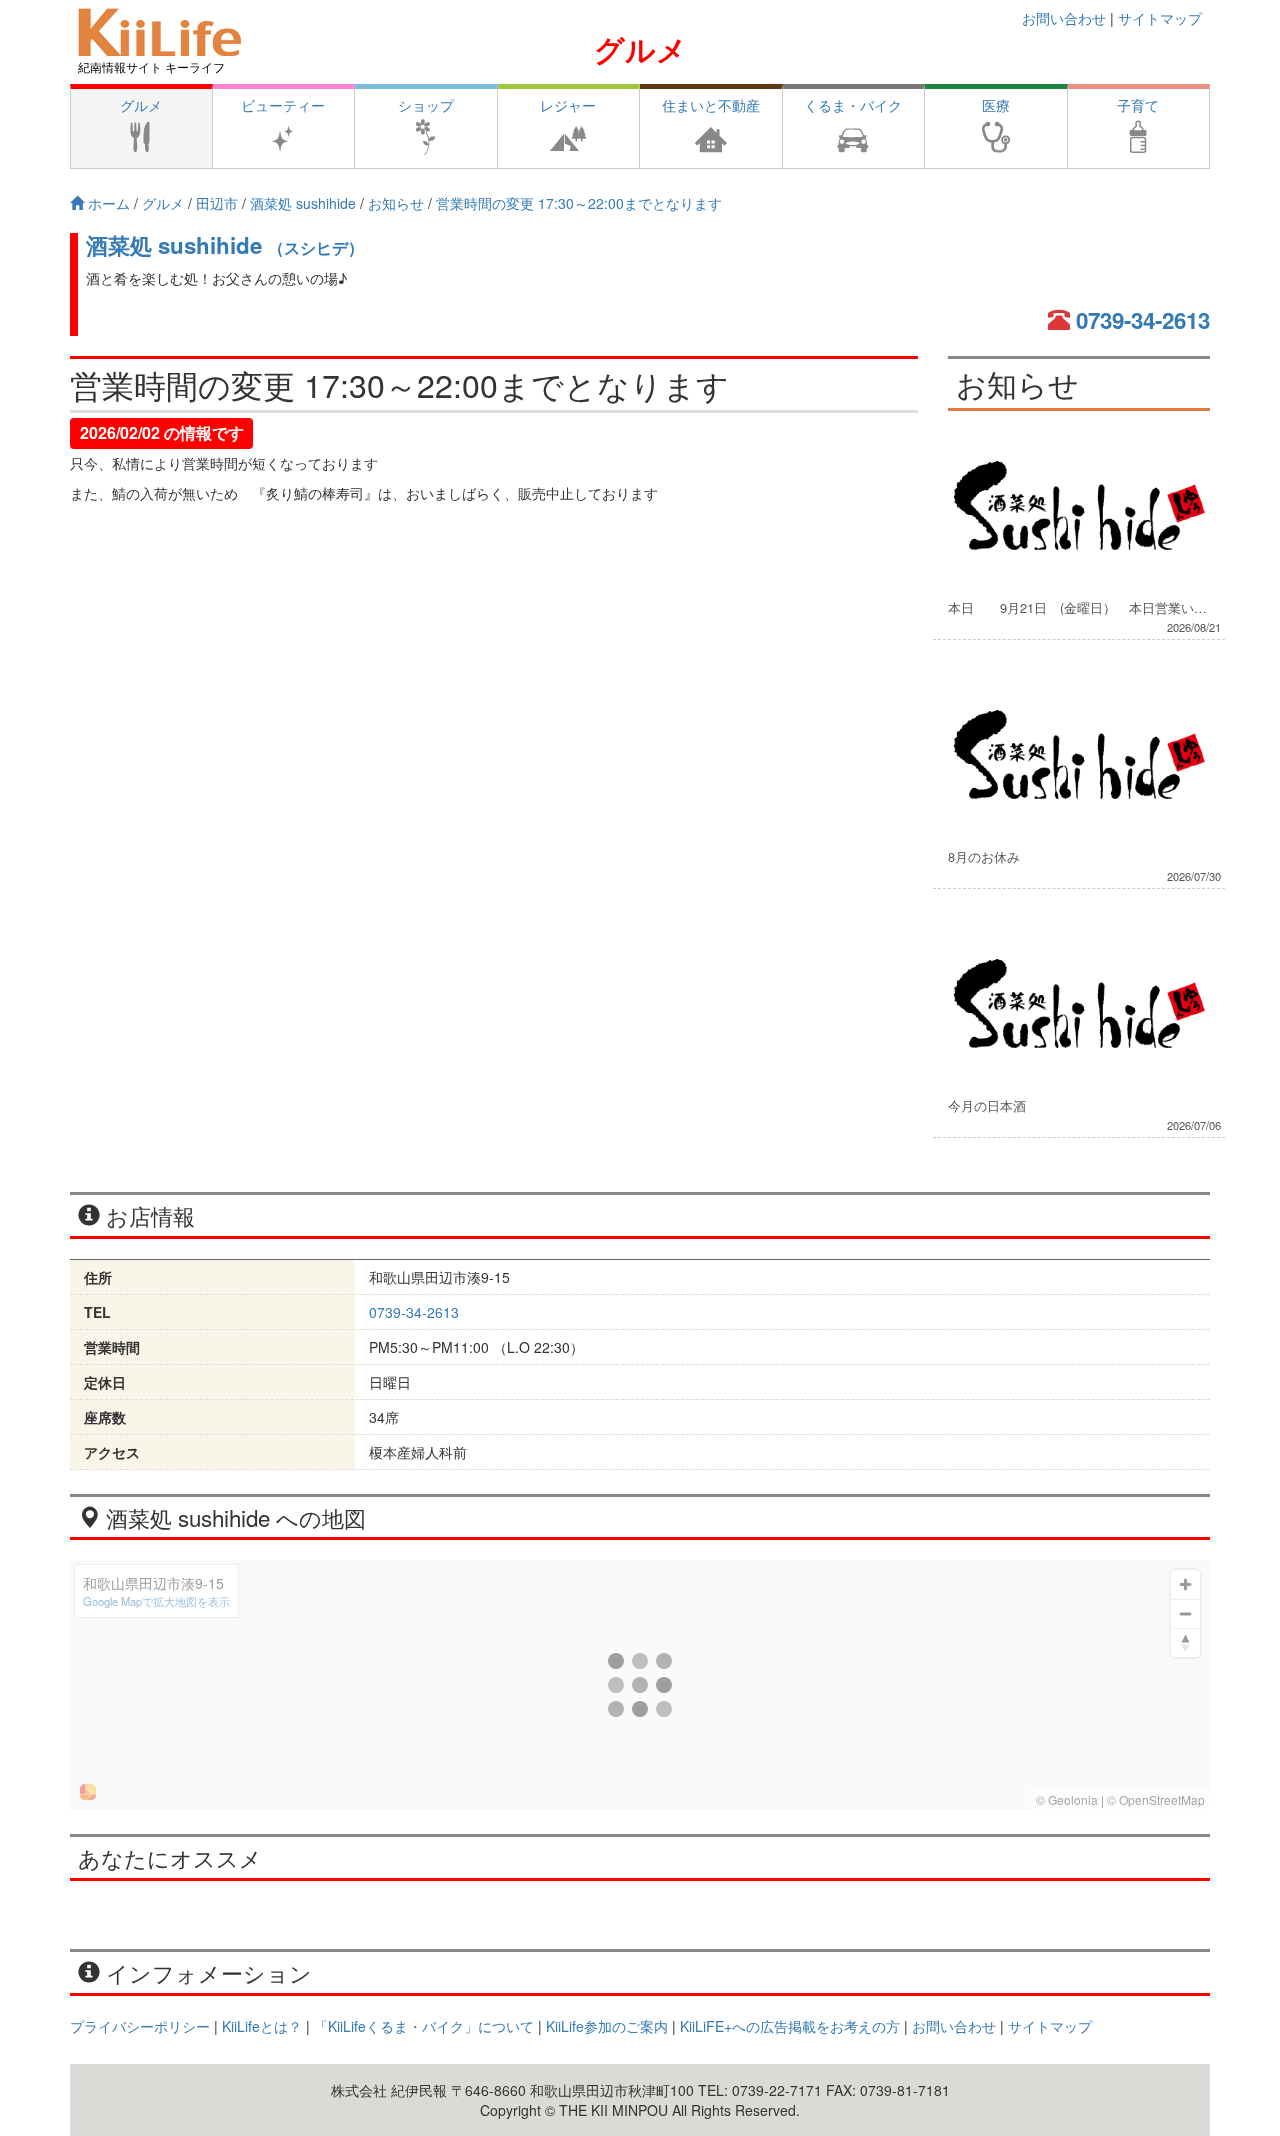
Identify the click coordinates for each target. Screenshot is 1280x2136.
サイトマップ (1160, 18)
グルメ (640, 48)
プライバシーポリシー (140, 2026)
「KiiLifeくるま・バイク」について (424, 2026)
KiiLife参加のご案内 (607, 2026)
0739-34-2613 (1143, 320)
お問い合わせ (1064, 18)
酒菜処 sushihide (225, 245)
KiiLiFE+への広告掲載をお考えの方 (790, 2026)
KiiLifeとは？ (262, 2026)
